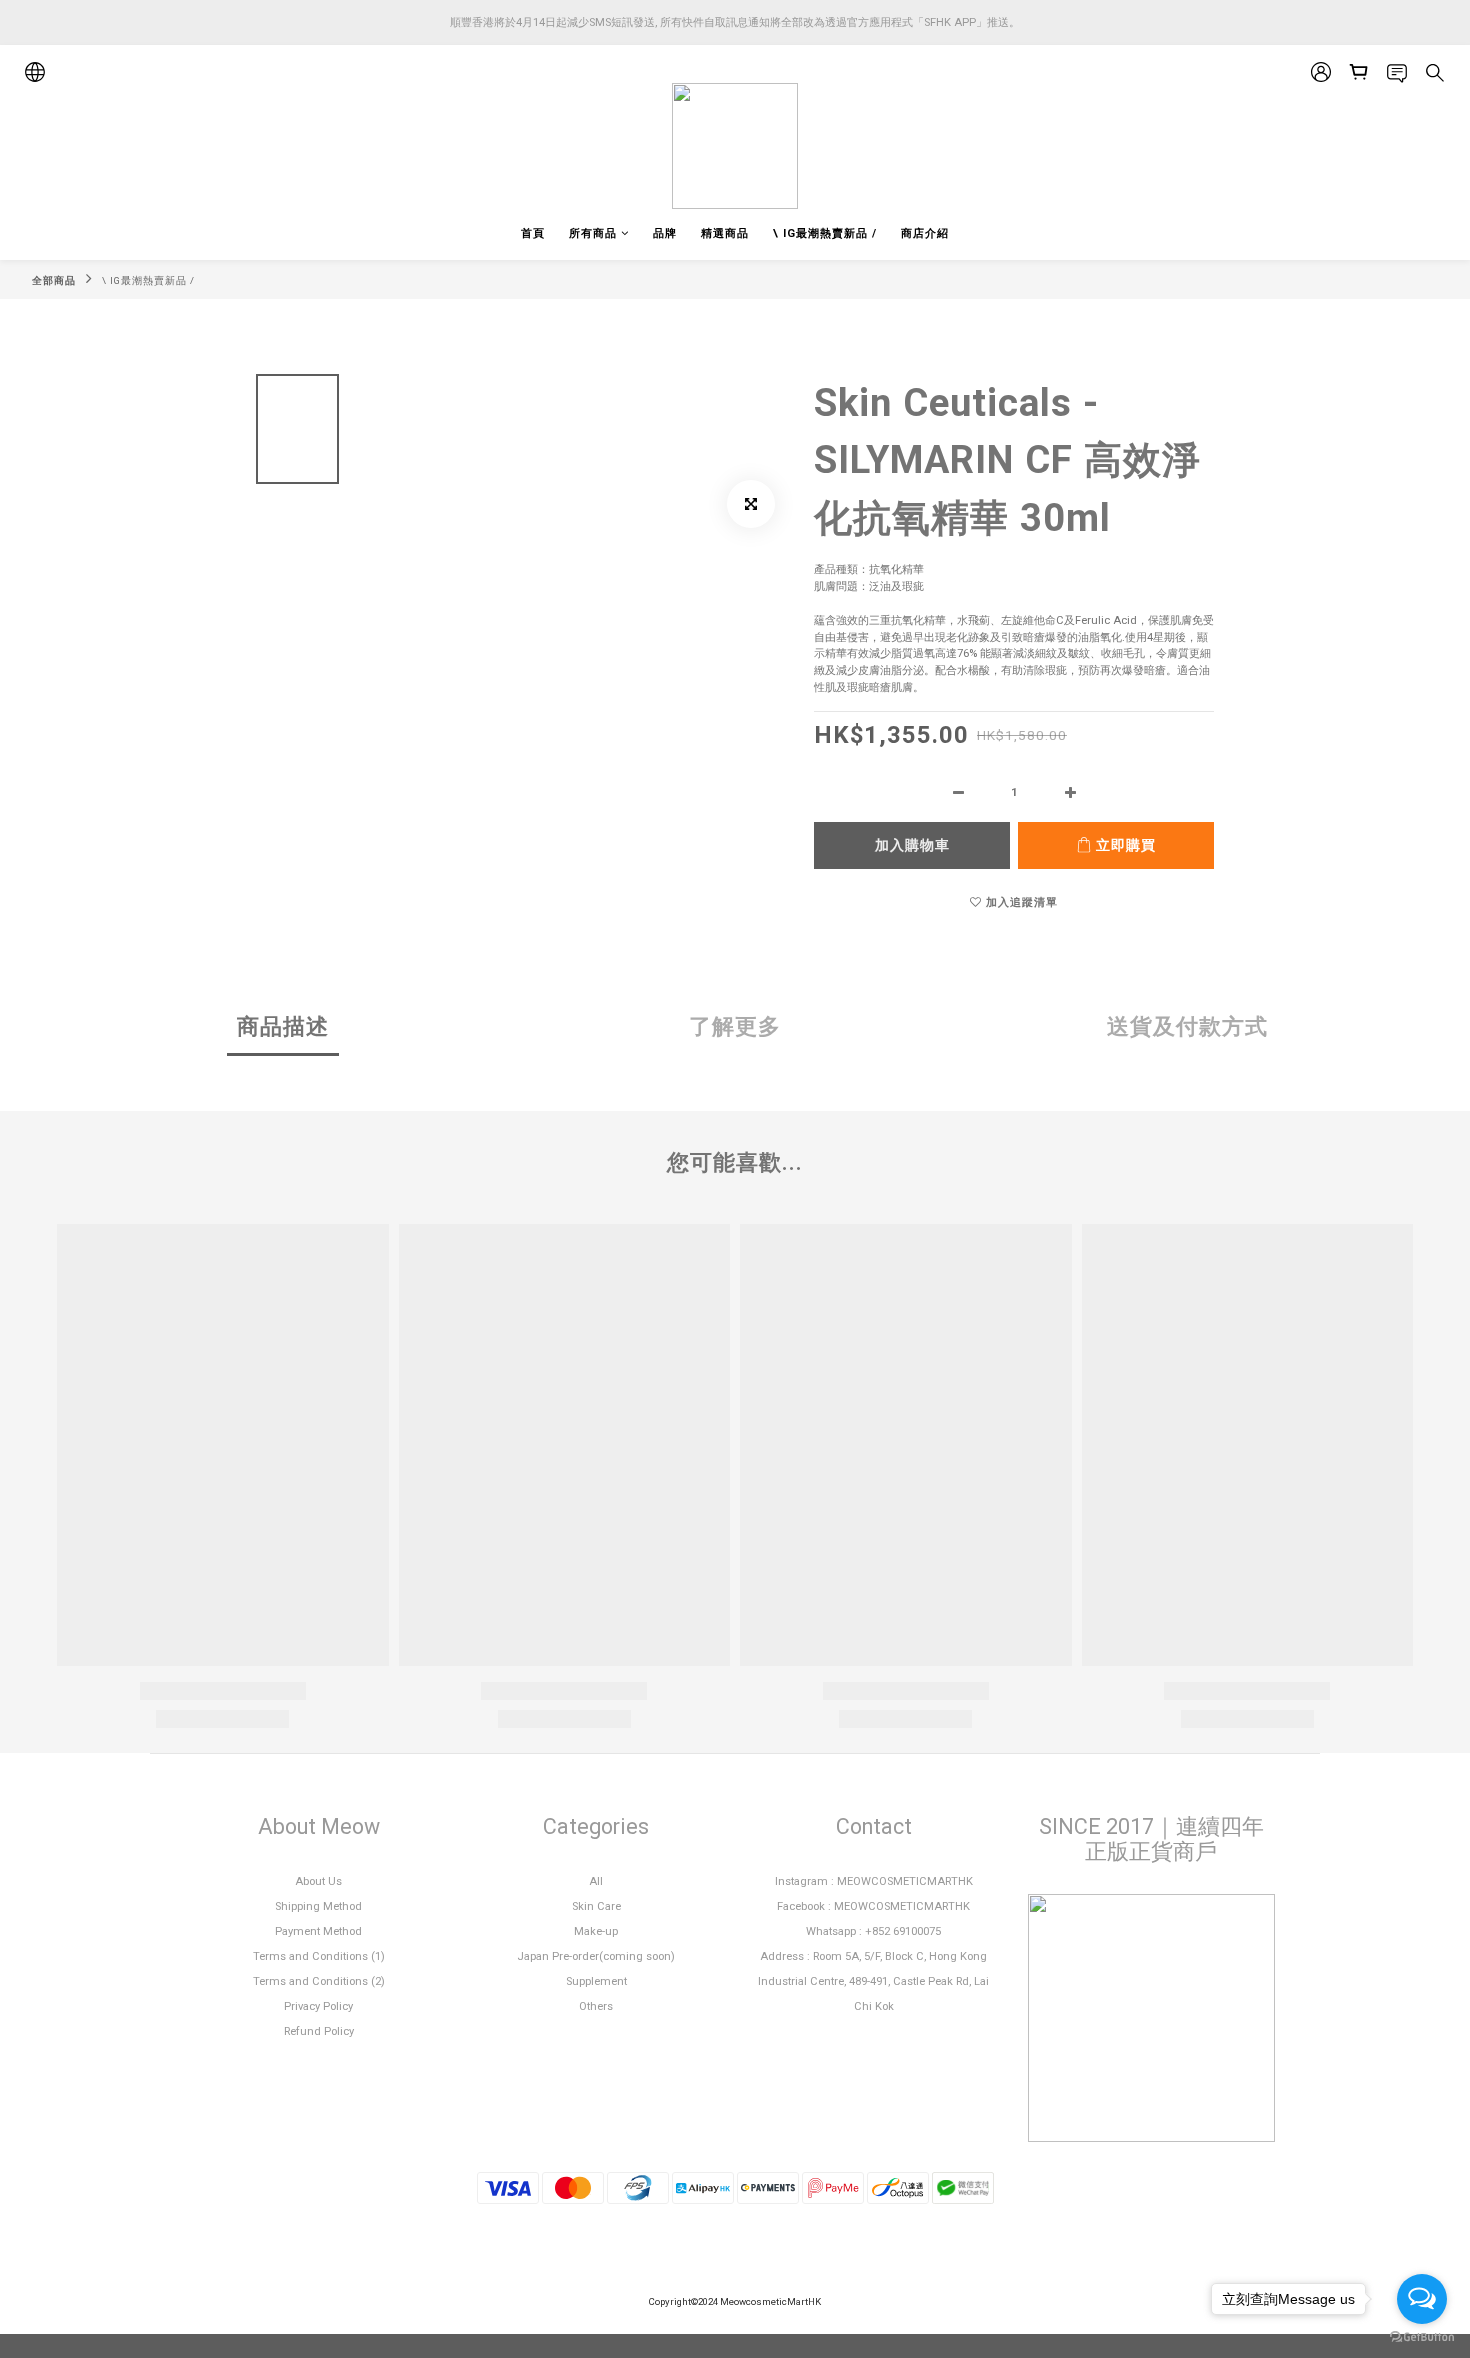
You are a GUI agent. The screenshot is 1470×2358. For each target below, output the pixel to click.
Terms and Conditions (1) (319, 1956)
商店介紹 (925, 233)
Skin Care (596, 1906)
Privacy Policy (318, 2006)
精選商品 (725, 233)
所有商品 (593, 233)
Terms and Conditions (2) (319, 1981)
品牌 (665, 233)
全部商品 (54, 280)
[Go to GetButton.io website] (1422, 2337)
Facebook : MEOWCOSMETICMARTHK (873, 1906)
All (596, 1881)
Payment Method (318, 1931)
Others (596, 2006)
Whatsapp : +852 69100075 (873, 1931)
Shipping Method (318, 1906)
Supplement (596, 1981)
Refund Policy (319, 2031)
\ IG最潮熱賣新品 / (825, 233)
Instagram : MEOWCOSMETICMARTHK (874, 1881)
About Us (318, 1881)
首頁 (533, 233)
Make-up (596, 1931)
